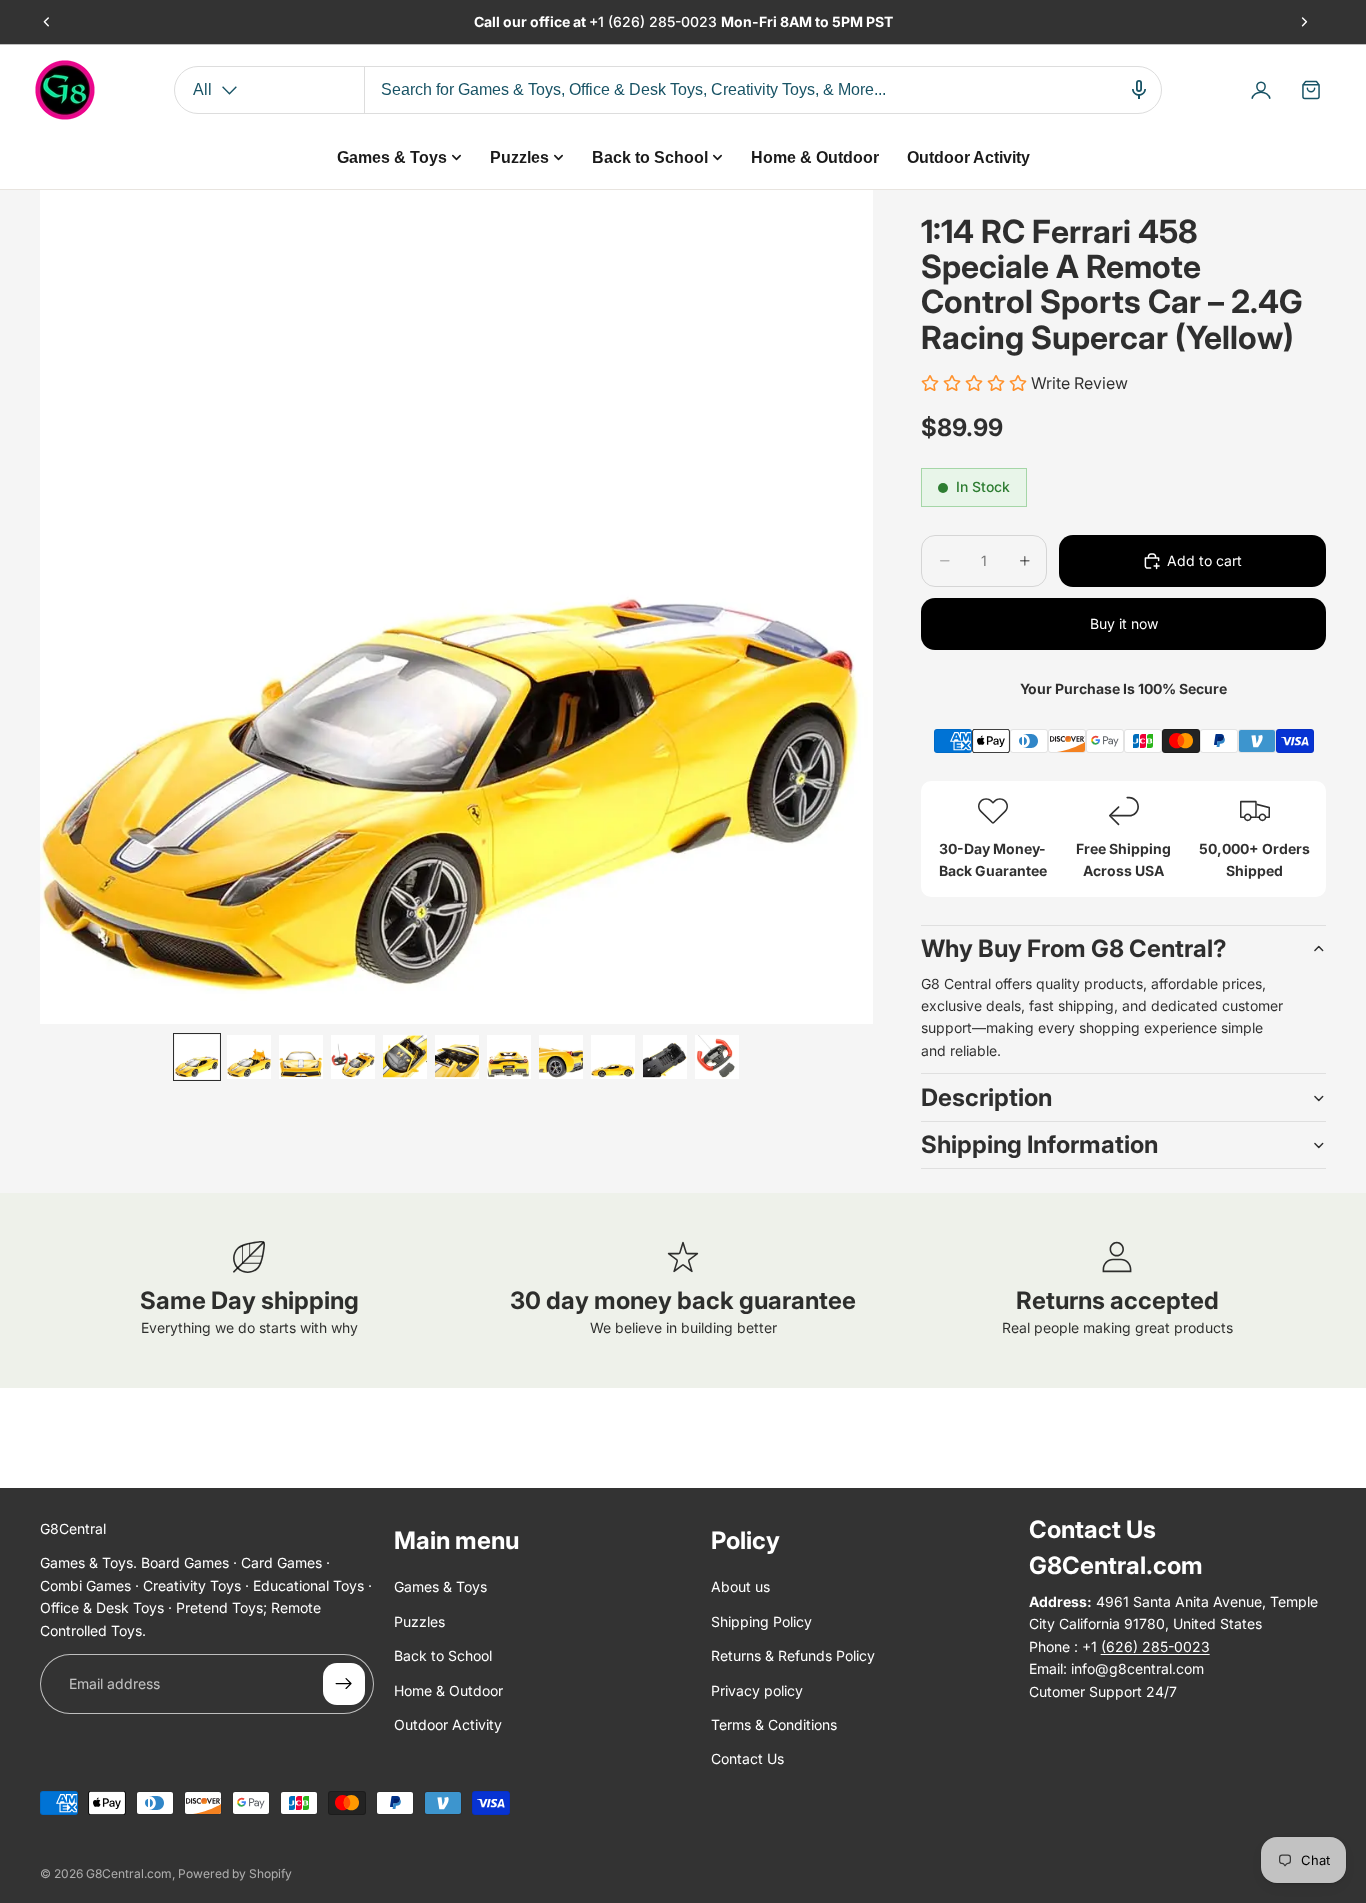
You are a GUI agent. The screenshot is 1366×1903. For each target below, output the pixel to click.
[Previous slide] (47, 22)
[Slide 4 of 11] (353, 1057)
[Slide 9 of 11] (613, 1057)
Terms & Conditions (774, 1724)
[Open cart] (1311, 90)
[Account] (1261, 90)
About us (740, 1586)
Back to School (443, 1655)
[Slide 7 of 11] (509, 1057)
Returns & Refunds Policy (793, 1655)
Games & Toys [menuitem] (392, 157)
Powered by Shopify (235, 1873)
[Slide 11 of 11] (717, 1057)
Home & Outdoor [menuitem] (815, 157)
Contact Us (747, 1758)
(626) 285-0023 (664, 21)
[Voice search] (1139, 90)
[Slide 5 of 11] (405, 1057)
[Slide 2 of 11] (249, 1057)
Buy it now (1124, 623)
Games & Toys (440, 1586)
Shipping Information (1039, 1144)
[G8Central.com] (65, 90)
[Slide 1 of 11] (197, 1057)
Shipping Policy (761, 1620)
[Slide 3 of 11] (301, 1057)
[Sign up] (344, 1684)
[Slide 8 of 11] (561, 1057)
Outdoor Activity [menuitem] (968, 157)
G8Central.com (129, 1873)
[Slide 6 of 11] (457, 1057)
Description (986, 1097)
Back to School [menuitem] (650, 157)
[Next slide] (1304, 22)
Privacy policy (757, 1689)
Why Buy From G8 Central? (1074, 948)
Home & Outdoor (448, 1689)
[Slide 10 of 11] (665, 1057)
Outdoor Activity (448, 1724)
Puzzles (419, 1620)
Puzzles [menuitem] (519, 157)
